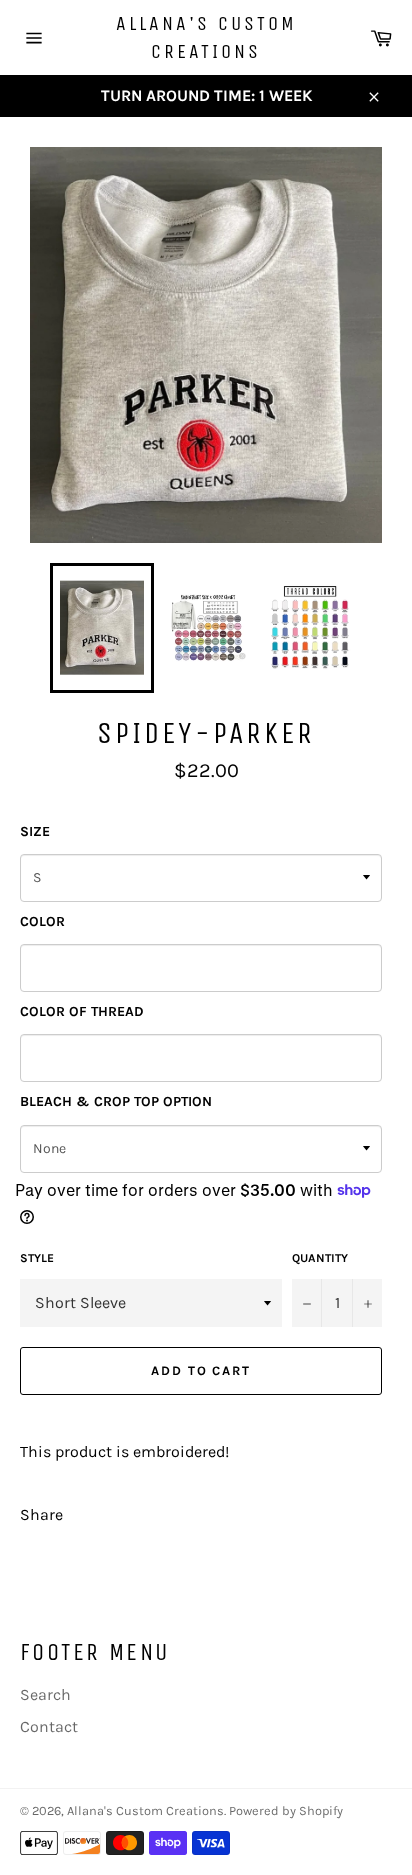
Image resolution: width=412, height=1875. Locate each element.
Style (37, 1258)
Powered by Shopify (286, 1810)
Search (45, 1694)
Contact (49, 1726)
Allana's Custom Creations (206, 37)
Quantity (320, 1258)
